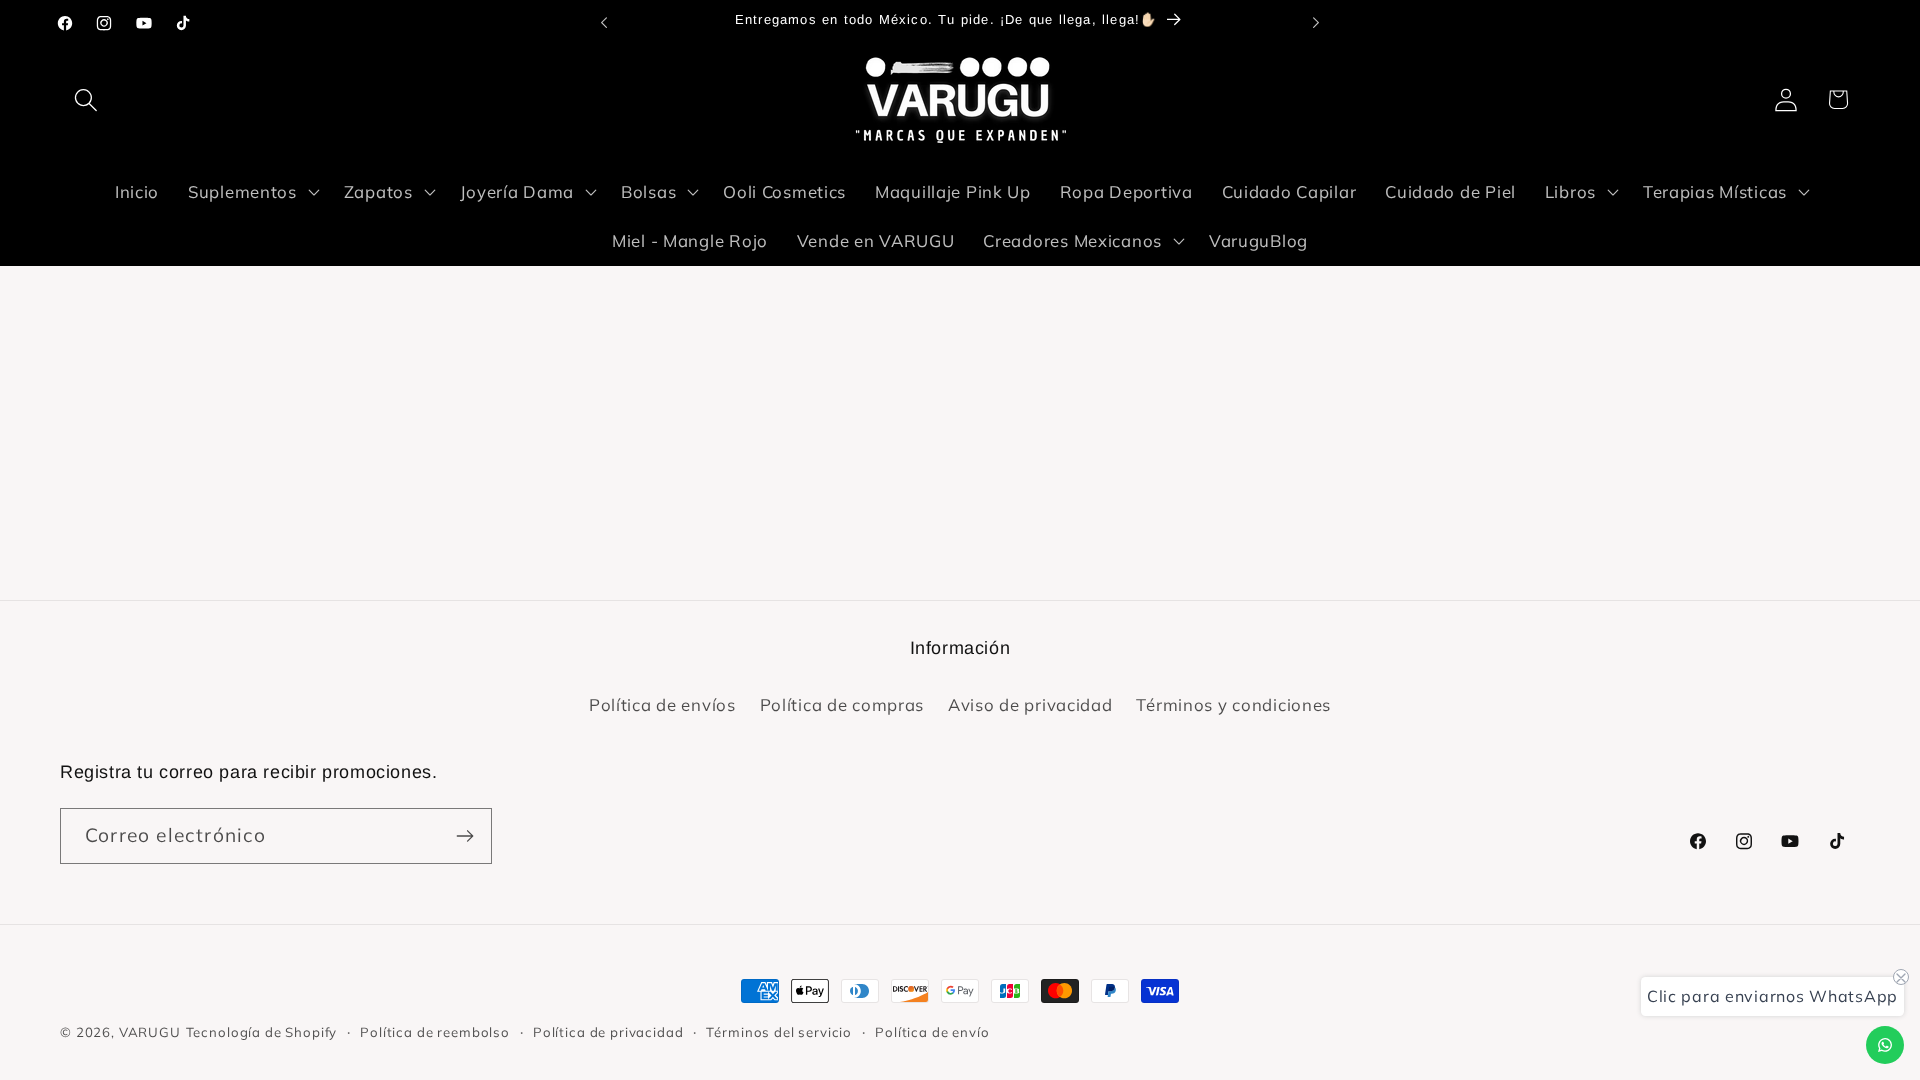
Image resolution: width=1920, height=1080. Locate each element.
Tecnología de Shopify (262, 1032)
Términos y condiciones (1233, 704)
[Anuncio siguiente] (1316, 23)
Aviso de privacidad (1030, 704)
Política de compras (842, 704)
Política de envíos (662, 704)
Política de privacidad (608, 1032)
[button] (86, 99)
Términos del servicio (779, 1032)
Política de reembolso (435, 1032)
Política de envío (932, 1032)
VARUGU (150, 1032)
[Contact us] (1885, 1045)
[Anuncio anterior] (604, 23)
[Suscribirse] (464, 836)
